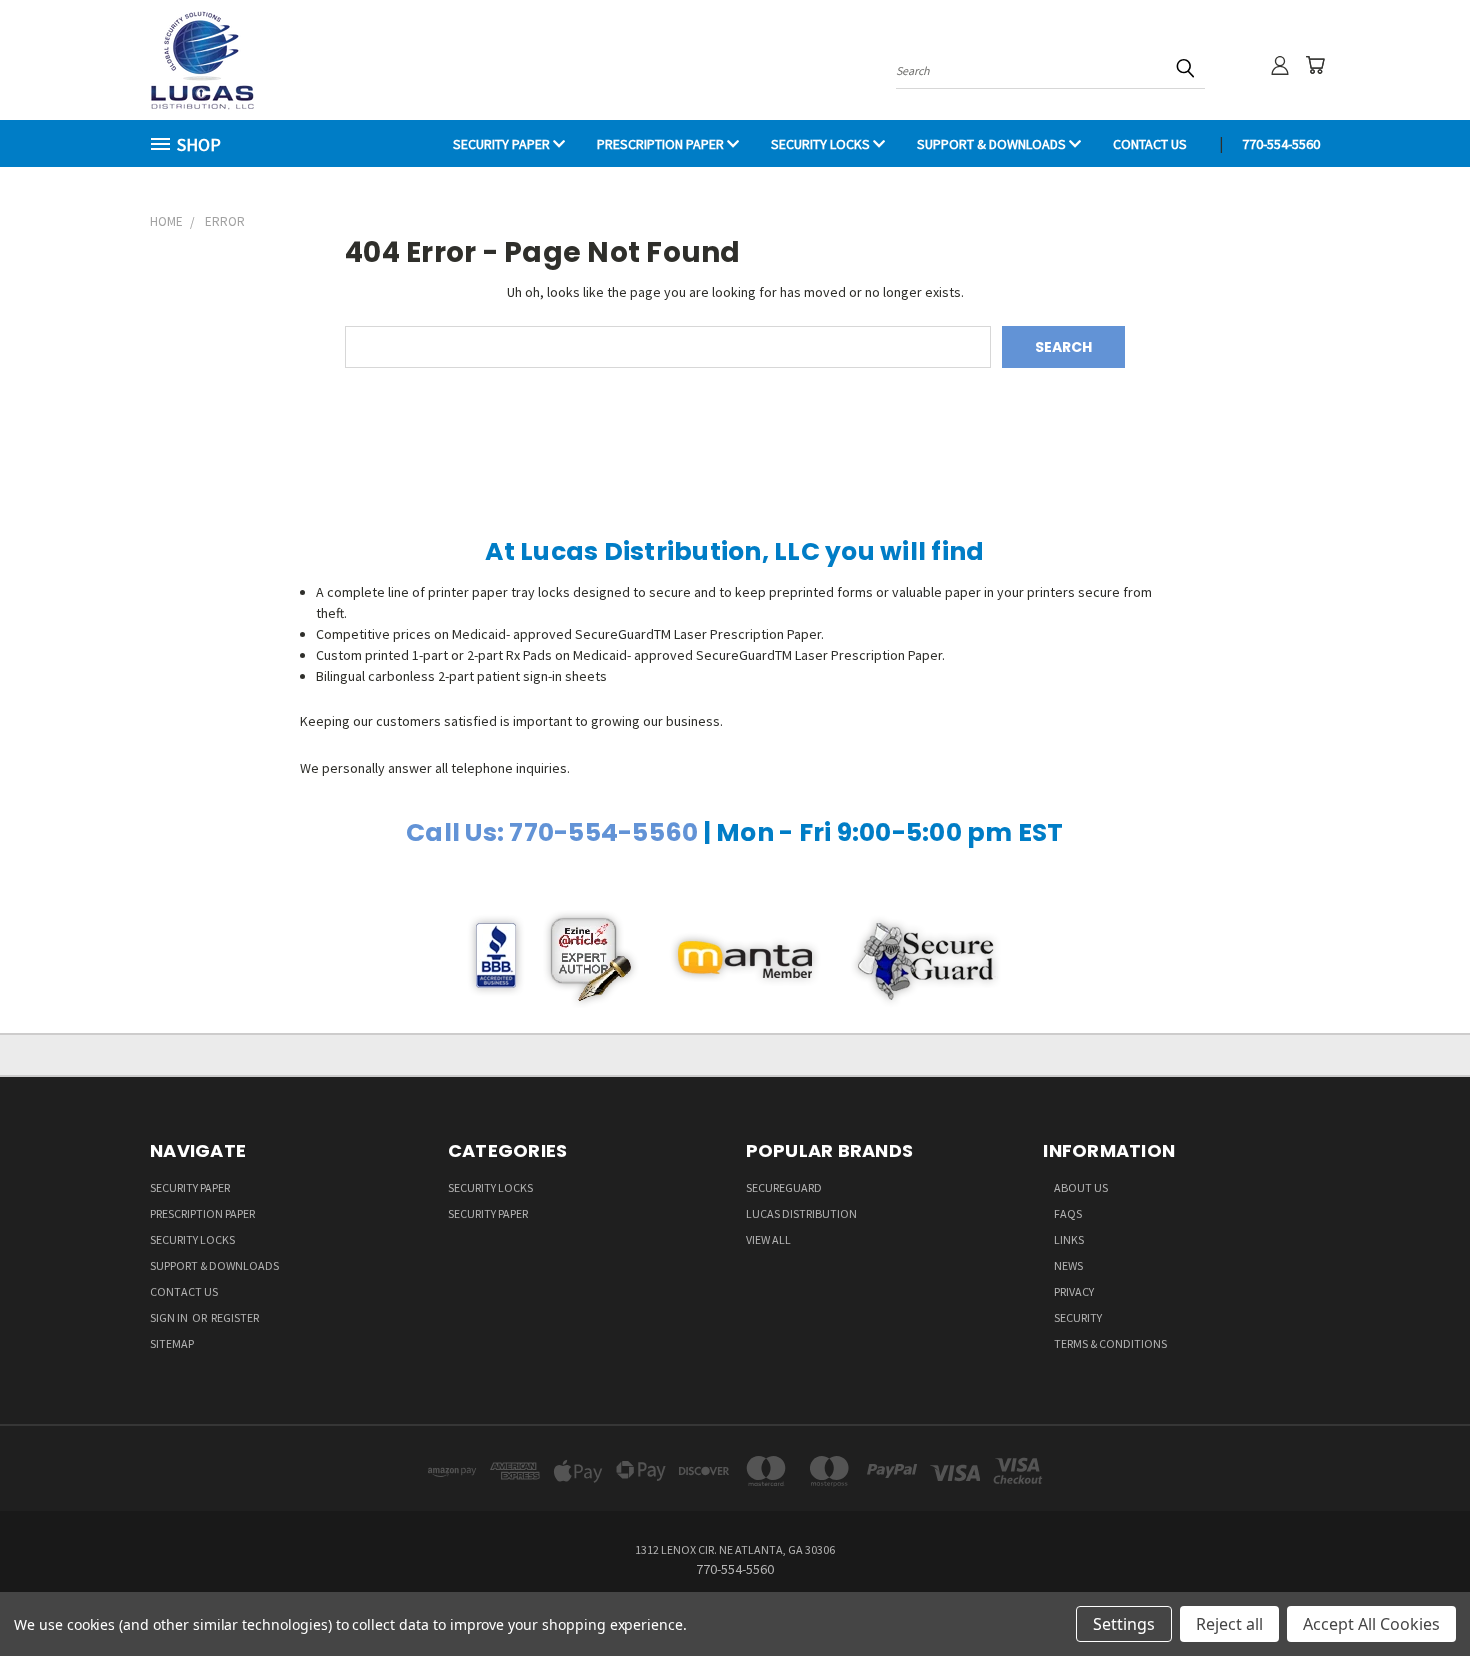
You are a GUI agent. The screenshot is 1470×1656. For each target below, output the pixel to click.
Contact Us (1150, 144)
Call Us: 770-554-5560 (552, 832)
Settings (1124, 1624)
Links (1069, 1239)
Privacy (1074, 1291)
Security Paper (503, 144)
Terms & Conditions (1110, 1343)
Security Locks (822, 144)
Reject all (1229, 1624)
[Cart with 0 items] (1315, 65)
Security (1078, 1317)
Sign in (170, 1317)
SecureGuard (784, 1187)
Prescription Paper (662, 144)
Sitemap (172, 1343)
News (1068, 1265)
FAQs (1068, 1213)
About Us (1081, 1187)
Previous (1417, 1593)
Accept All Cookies (1371, 1624)
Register (235, 1317)
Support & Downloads (993, 144)
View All (768, 1239)
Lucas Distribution (801, 1213)
